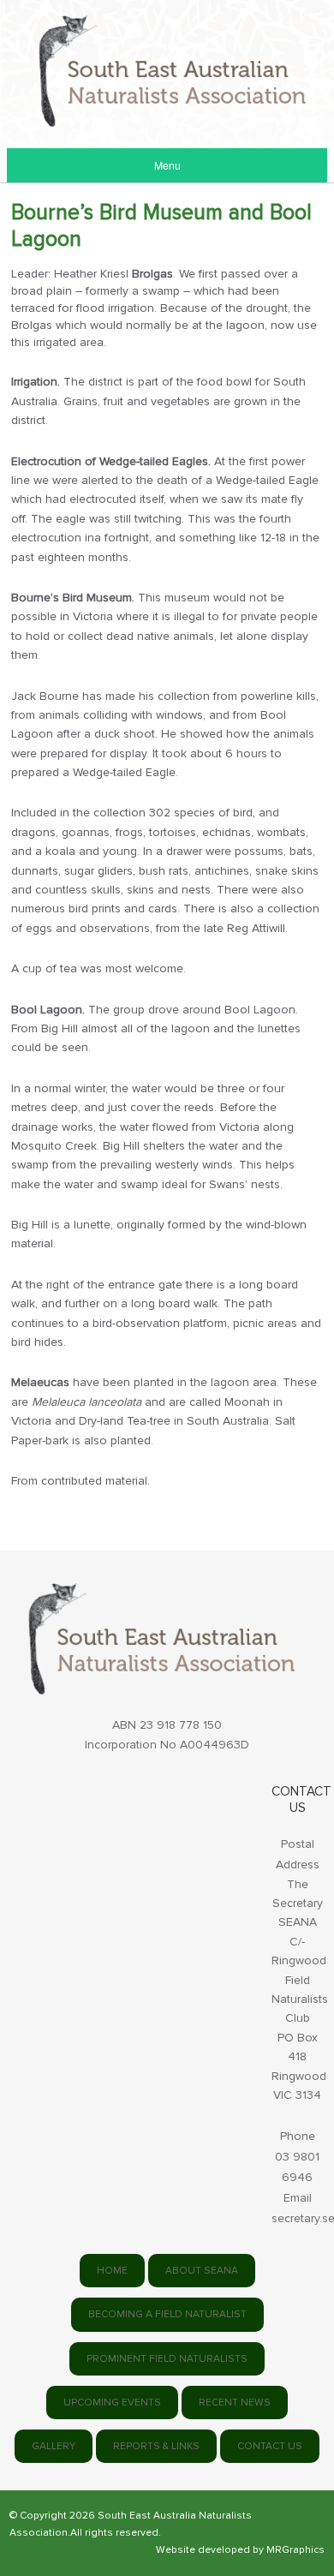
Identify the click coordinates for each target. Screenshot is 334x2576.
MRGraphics (295, 2550)
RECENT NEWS (235, 2403)
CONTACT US (270, 2446)
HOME (112, 2271)
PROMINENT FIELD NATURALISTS (167, 2359)
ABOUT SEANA (202, 2271)
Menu (167, 165)
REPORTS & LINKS (156, 2446)
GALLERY (54, 2446)
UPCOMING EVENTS (112, 2403)
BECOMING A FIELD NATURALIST (167, 2314)
